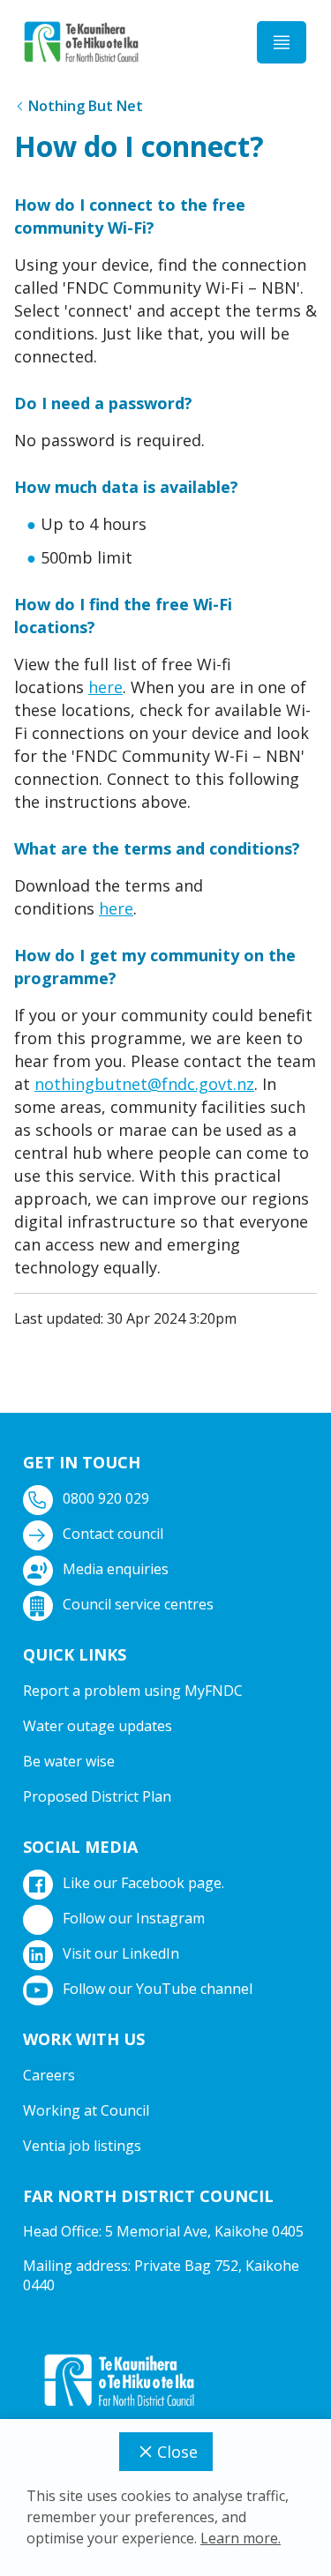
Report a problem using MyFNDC (133, 1691)
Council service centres (138, 1604)
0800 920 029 (106, 1498)
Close (177, 2452)
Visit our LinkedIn (121, 1953)
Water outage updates (98, 1726)
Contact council (113, 1534)
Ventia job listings (82, 2146)
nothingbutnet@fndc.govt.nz (144, 1084)
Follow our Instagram (134, 1918)
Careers (49, 2075)
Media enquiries (116, 1569)
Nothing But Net (86, 106)
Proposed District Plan (97, 1796)
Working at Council (86, 2110)
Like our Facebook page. (143, 1883)
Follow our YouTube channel (158, 1989)
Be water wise (69, 1761)
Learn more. (241, 2538)
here (105, 687)
